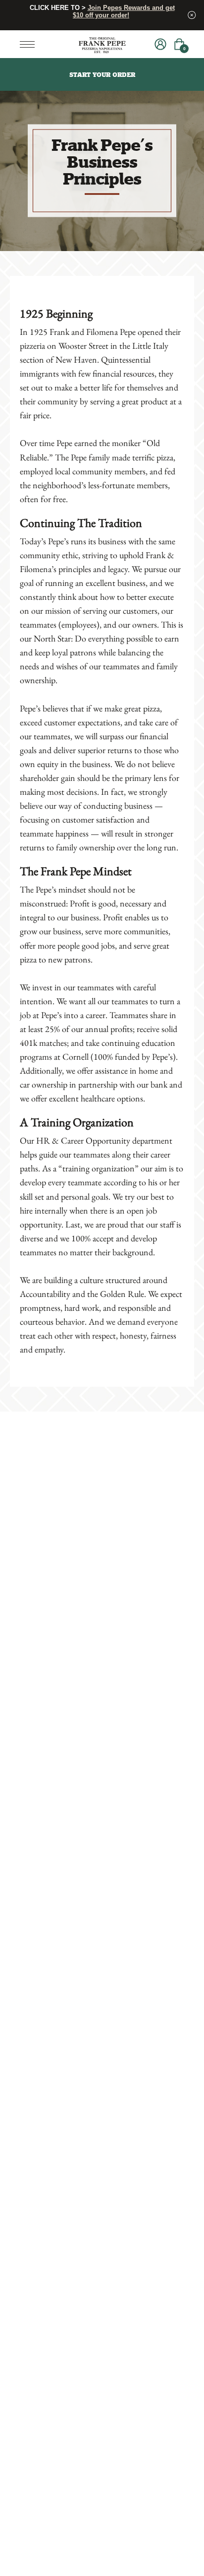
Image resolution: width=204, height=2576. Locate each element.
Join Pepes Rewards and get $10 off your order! (124, 11)
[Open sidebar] (30, 44)
